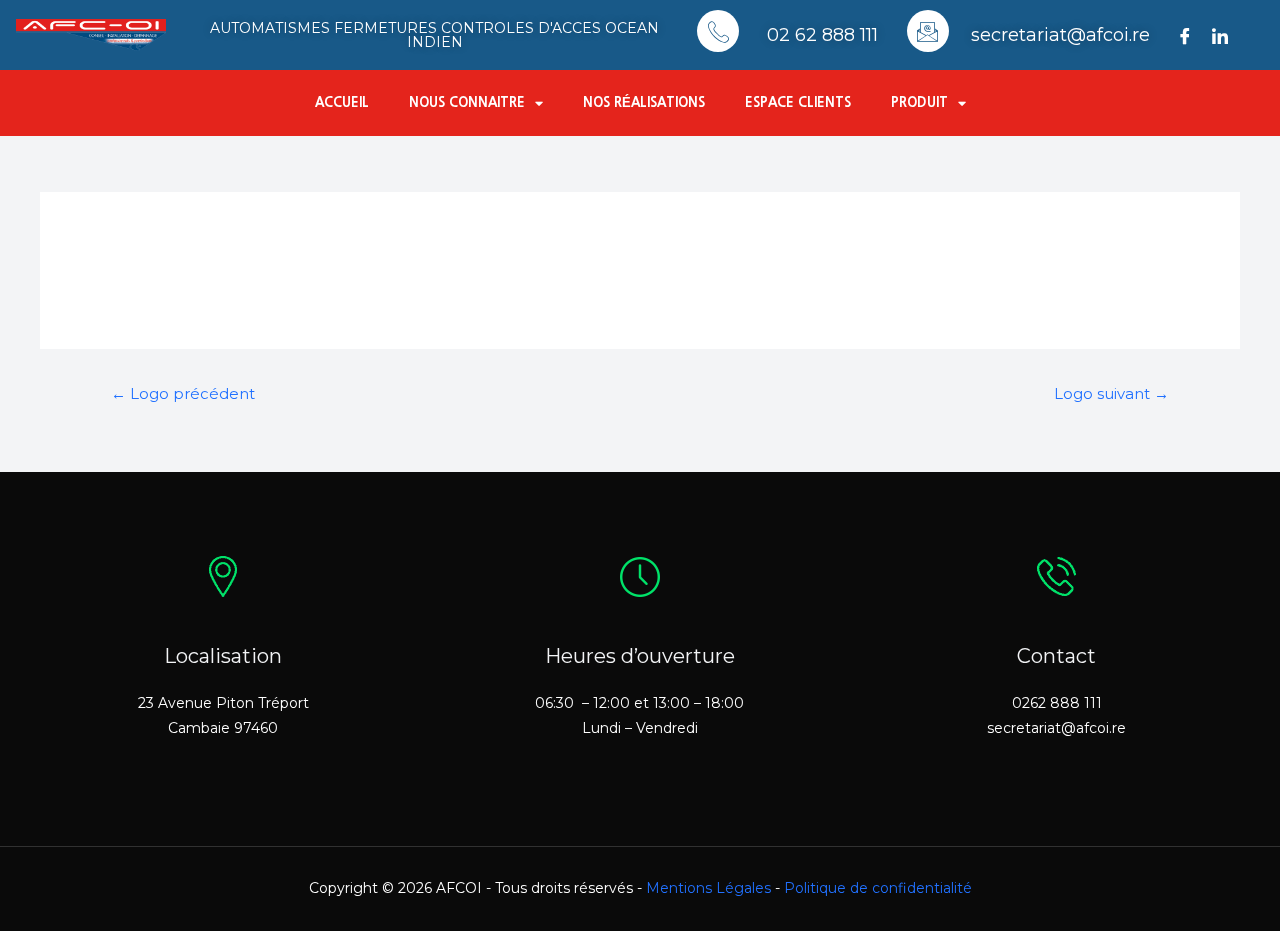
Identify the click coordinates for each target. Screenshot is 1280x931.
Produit (919, 102)
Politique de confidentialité (878, 888)
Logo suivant (1111, 394)
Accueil (342, 102)
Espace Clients (798, 102)
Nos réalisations (644, 102)
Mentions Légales (708, 888)
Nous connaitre (467, 102)
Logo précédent (183, 394)
